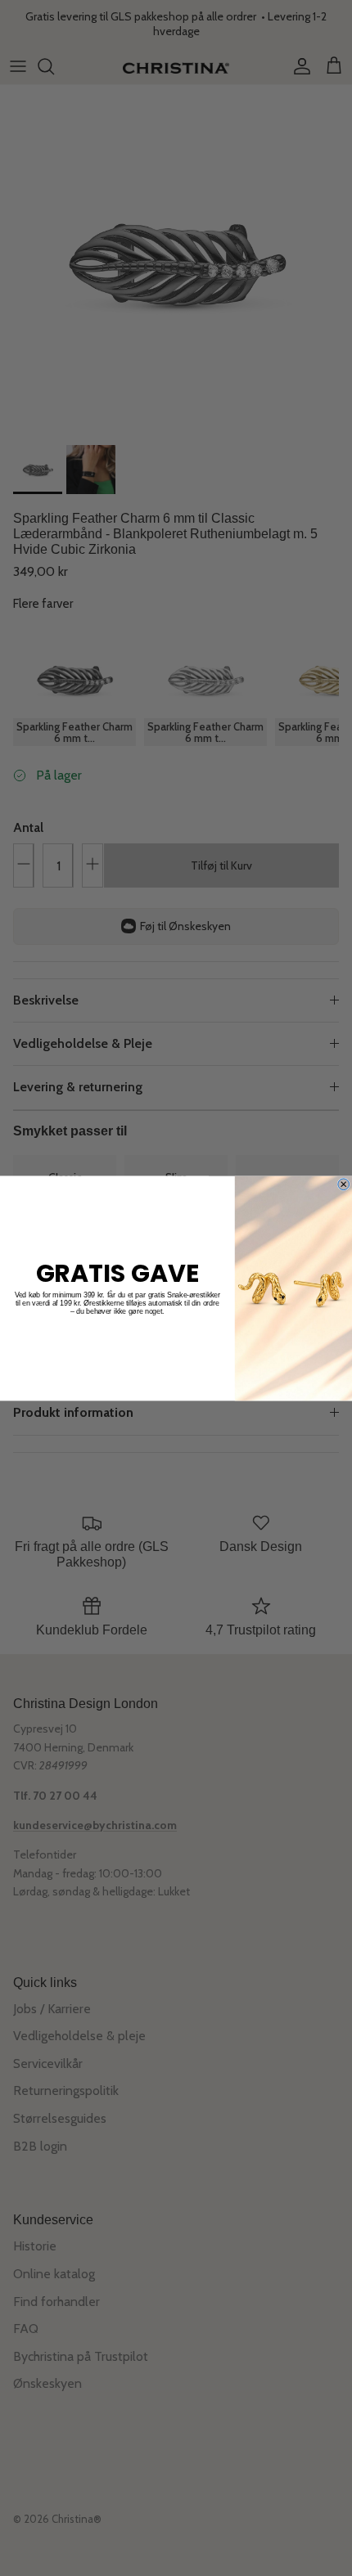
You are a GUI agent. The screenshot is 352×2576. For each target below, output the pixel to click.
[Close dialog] (344, 1184)
